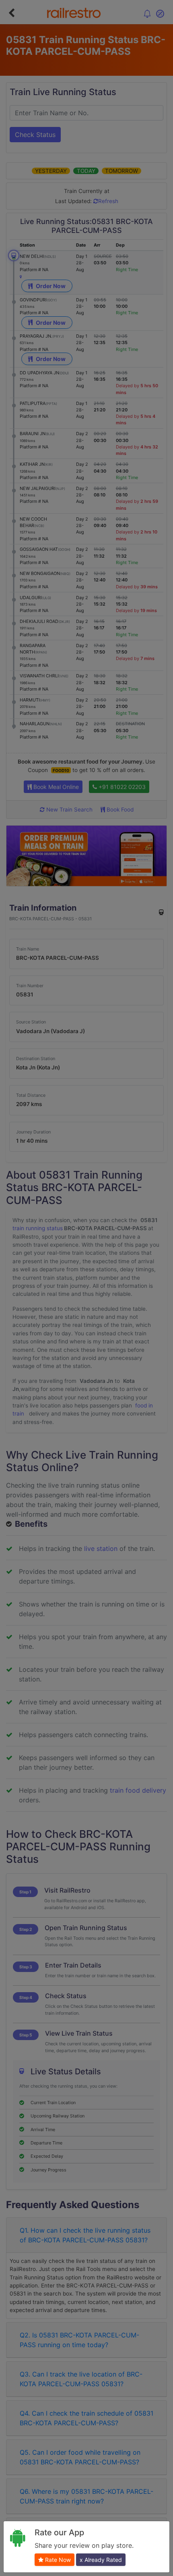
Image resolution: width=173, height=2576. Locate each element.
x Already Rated (101, 2560)
